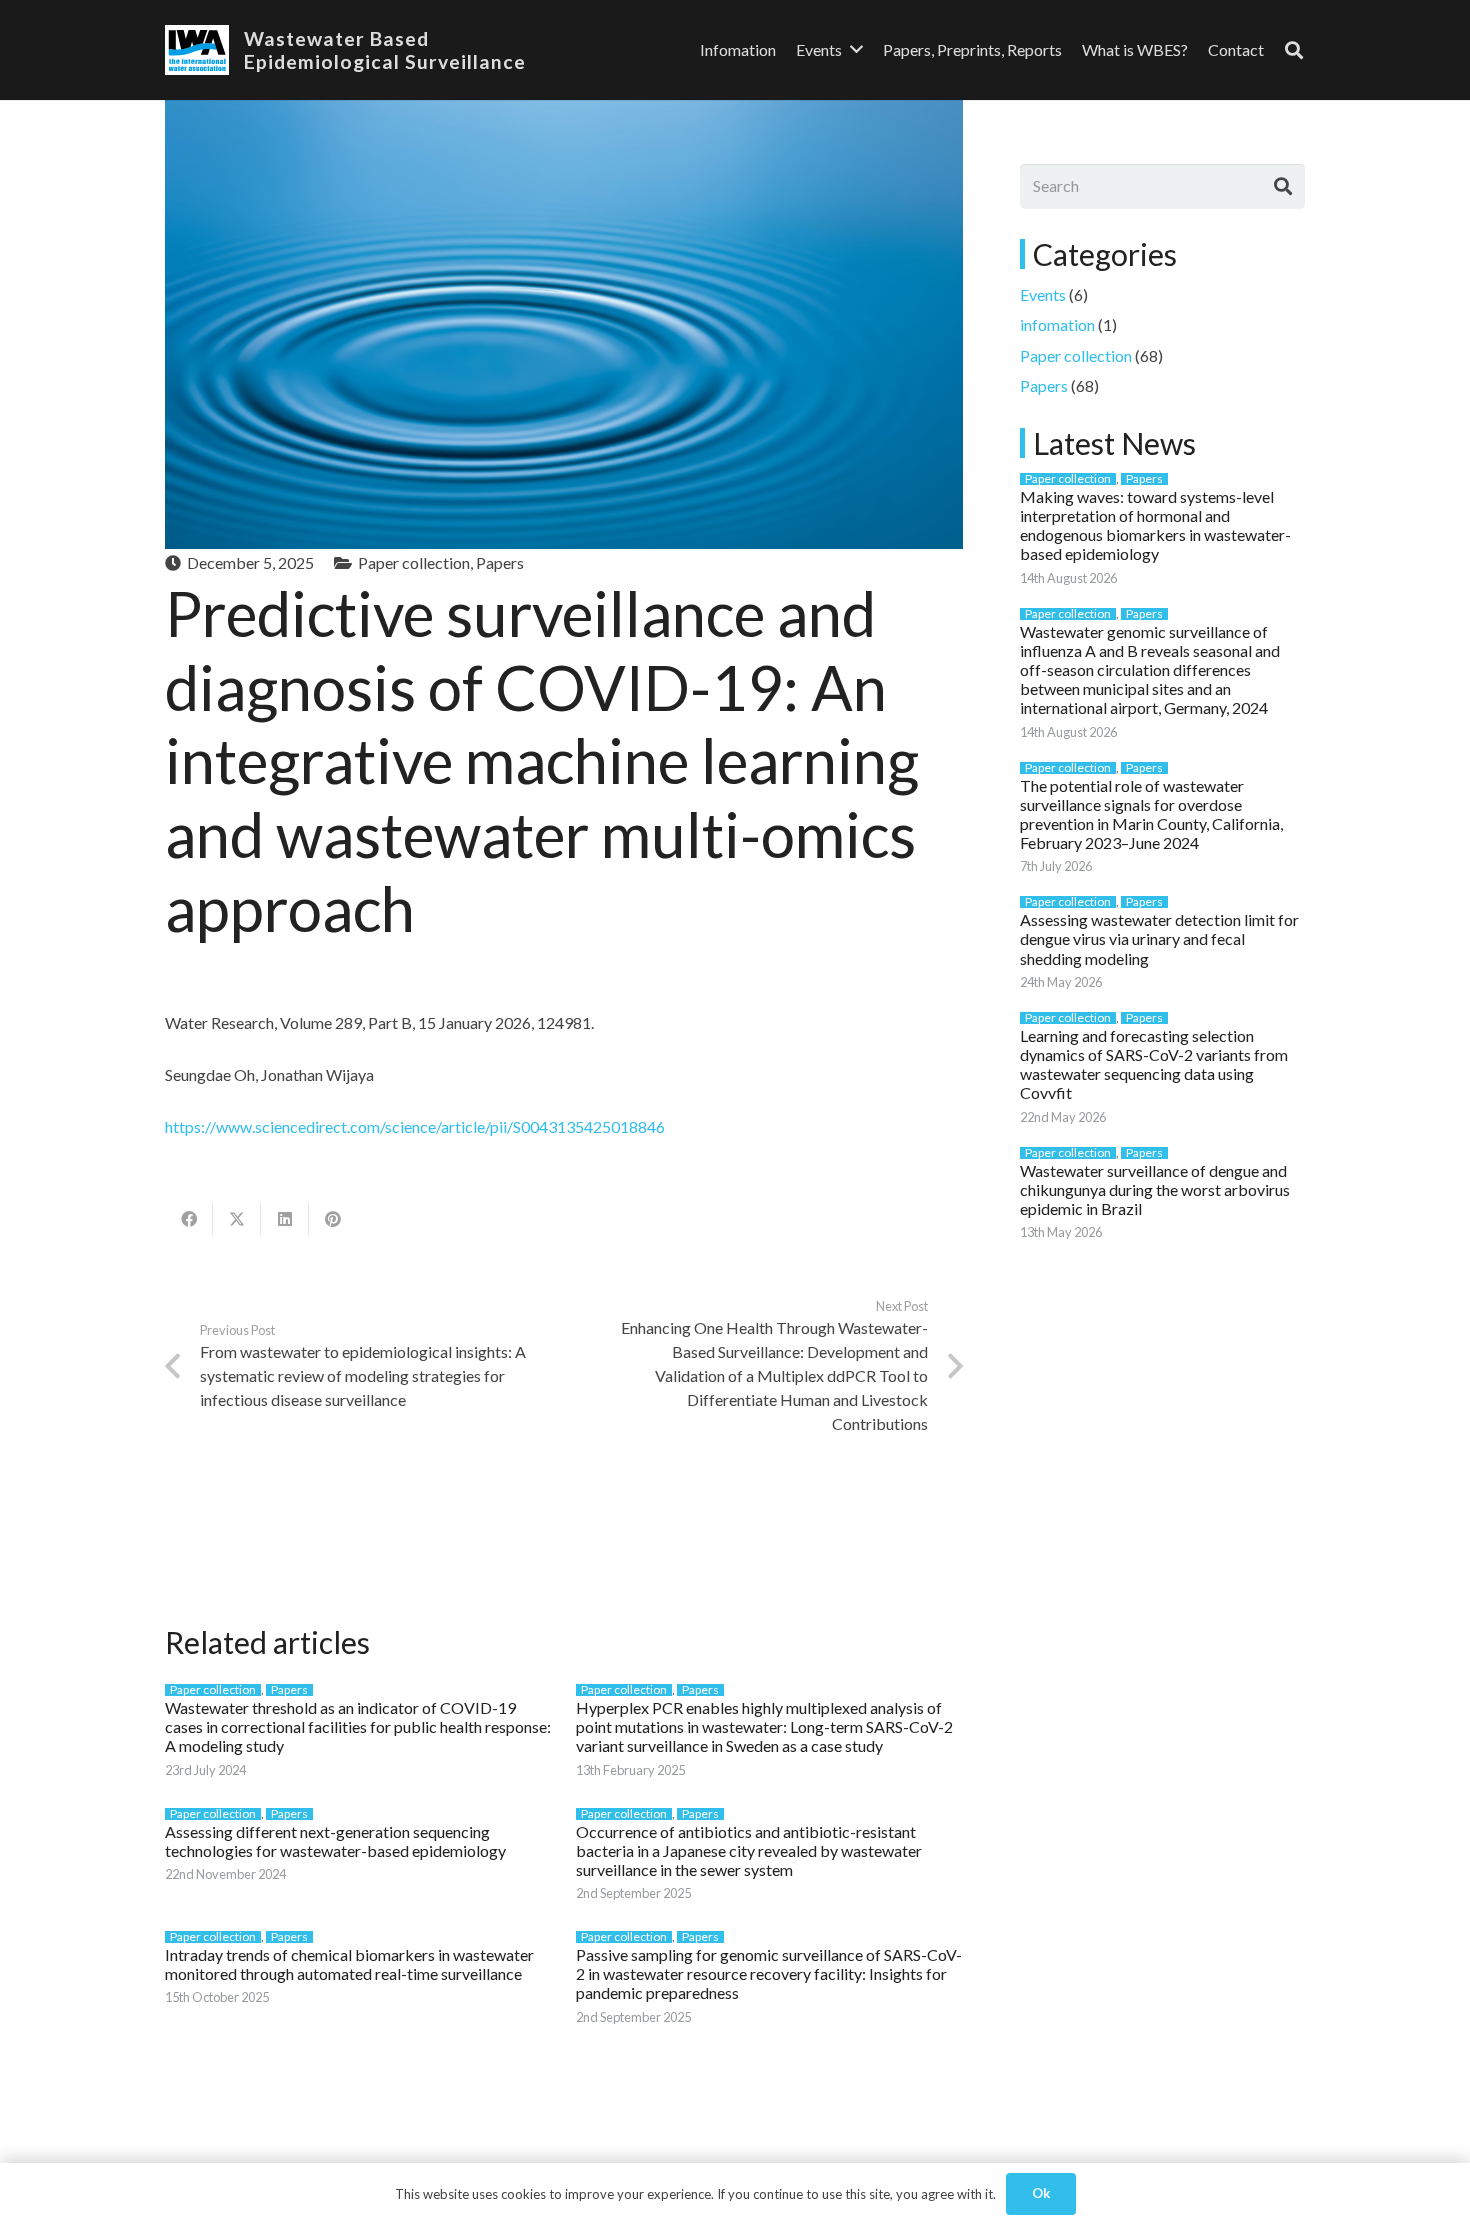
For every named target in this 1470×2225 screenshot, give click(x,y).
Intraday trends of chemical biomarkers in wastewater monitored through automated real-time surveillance (349, 1964)
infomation (1057, 324)
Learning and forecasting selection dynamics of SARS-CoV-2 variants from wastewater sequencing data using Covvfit (1154, 1064)
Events (1043, 294)
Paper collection (414, 562)
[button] (1294, 50)
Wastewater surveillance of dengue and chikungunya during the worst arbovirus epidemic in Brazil (1155, 1189)
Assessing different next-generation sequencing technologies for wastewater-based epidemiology (335, 1841)
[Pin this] (333, 1219)
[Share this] (189, 1219)
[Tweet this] (237, 1219)
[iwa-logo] (197, 50)
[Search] (1283, 186)
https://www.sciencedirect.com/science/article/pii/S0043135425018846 (415, 1126)
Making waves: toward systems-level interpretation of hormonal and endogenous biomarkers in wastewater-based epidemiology (1155, 525)
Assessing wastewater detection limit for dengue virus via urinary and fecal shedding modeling (1159, 938)
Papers (500, 562)
